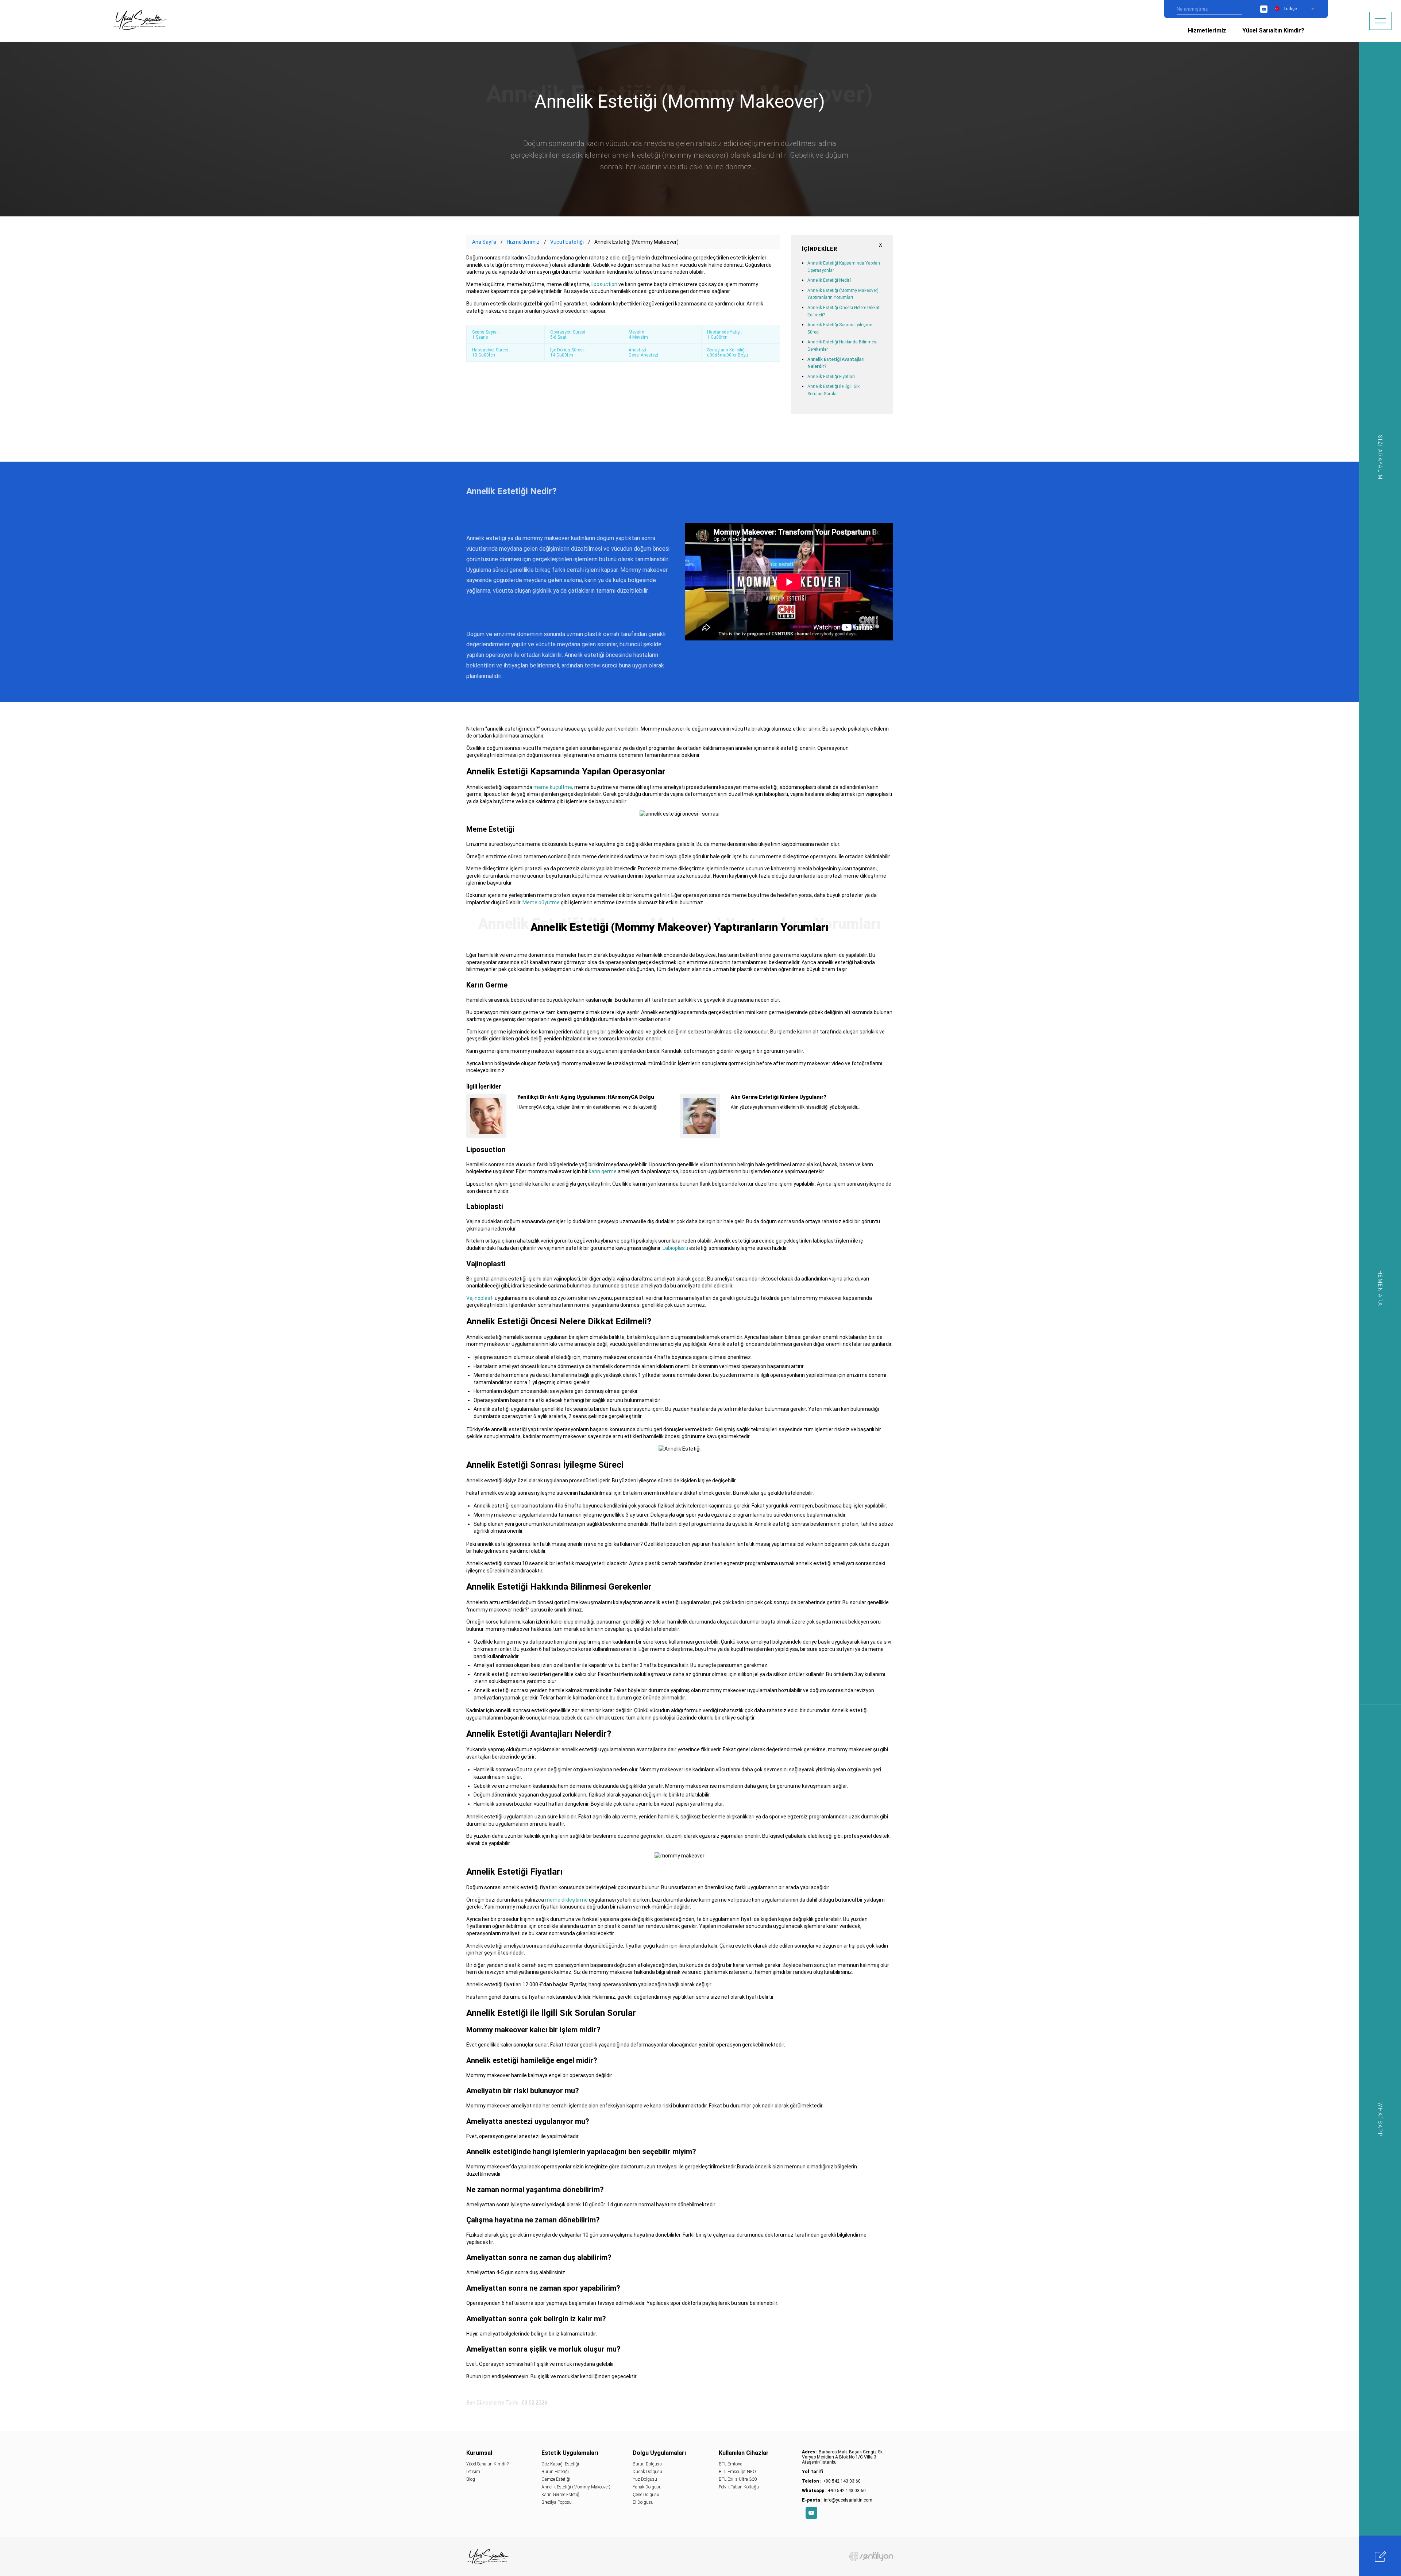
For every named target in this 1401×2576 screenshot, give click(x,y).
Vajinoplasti (480, 1298)
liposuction (604, 284)
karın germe (603, 1171)
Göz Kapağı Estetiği (560, 2464)
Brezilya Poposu (557, 2502)
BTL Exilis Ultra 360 (738, 2479)
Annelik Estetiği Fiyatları (831, 377)
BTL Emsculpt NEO (737, 2472)
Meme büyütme (541, 902)
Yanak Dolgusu (647, 2487)
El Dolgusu (643, 2502)
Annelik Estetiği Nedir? (829, 280)
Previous (466, 1112)
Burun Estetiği (555, 2472)
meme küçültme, (553, 787)
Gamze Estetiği (556, 2479)
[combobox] (1298, 9)
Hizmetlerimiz (1207, 30)
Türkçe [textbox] (1290, 9)
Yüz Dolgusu (645, 2479)
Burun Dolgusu (647, 2464)
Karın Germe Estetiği (561, 2495)
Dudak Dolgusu (647, 2472)
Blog (471, 2479)
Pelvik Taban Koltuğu (739, 2487)
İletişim (473, 2472)
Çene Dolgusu (646, 2495)
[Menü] (1380, 21)
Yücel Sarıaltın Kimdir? (1273, 30)
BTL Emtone (730, 2464)
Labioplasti (675, 1248)
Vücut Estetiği (567, 242)
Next (893, 1112)
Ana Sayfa (484, 242)
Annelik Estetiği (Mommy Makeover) (576, 2487)
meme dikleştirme (566, 1900)
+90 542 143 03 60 (842, 2481)
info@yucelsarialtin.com (848, 2500)
